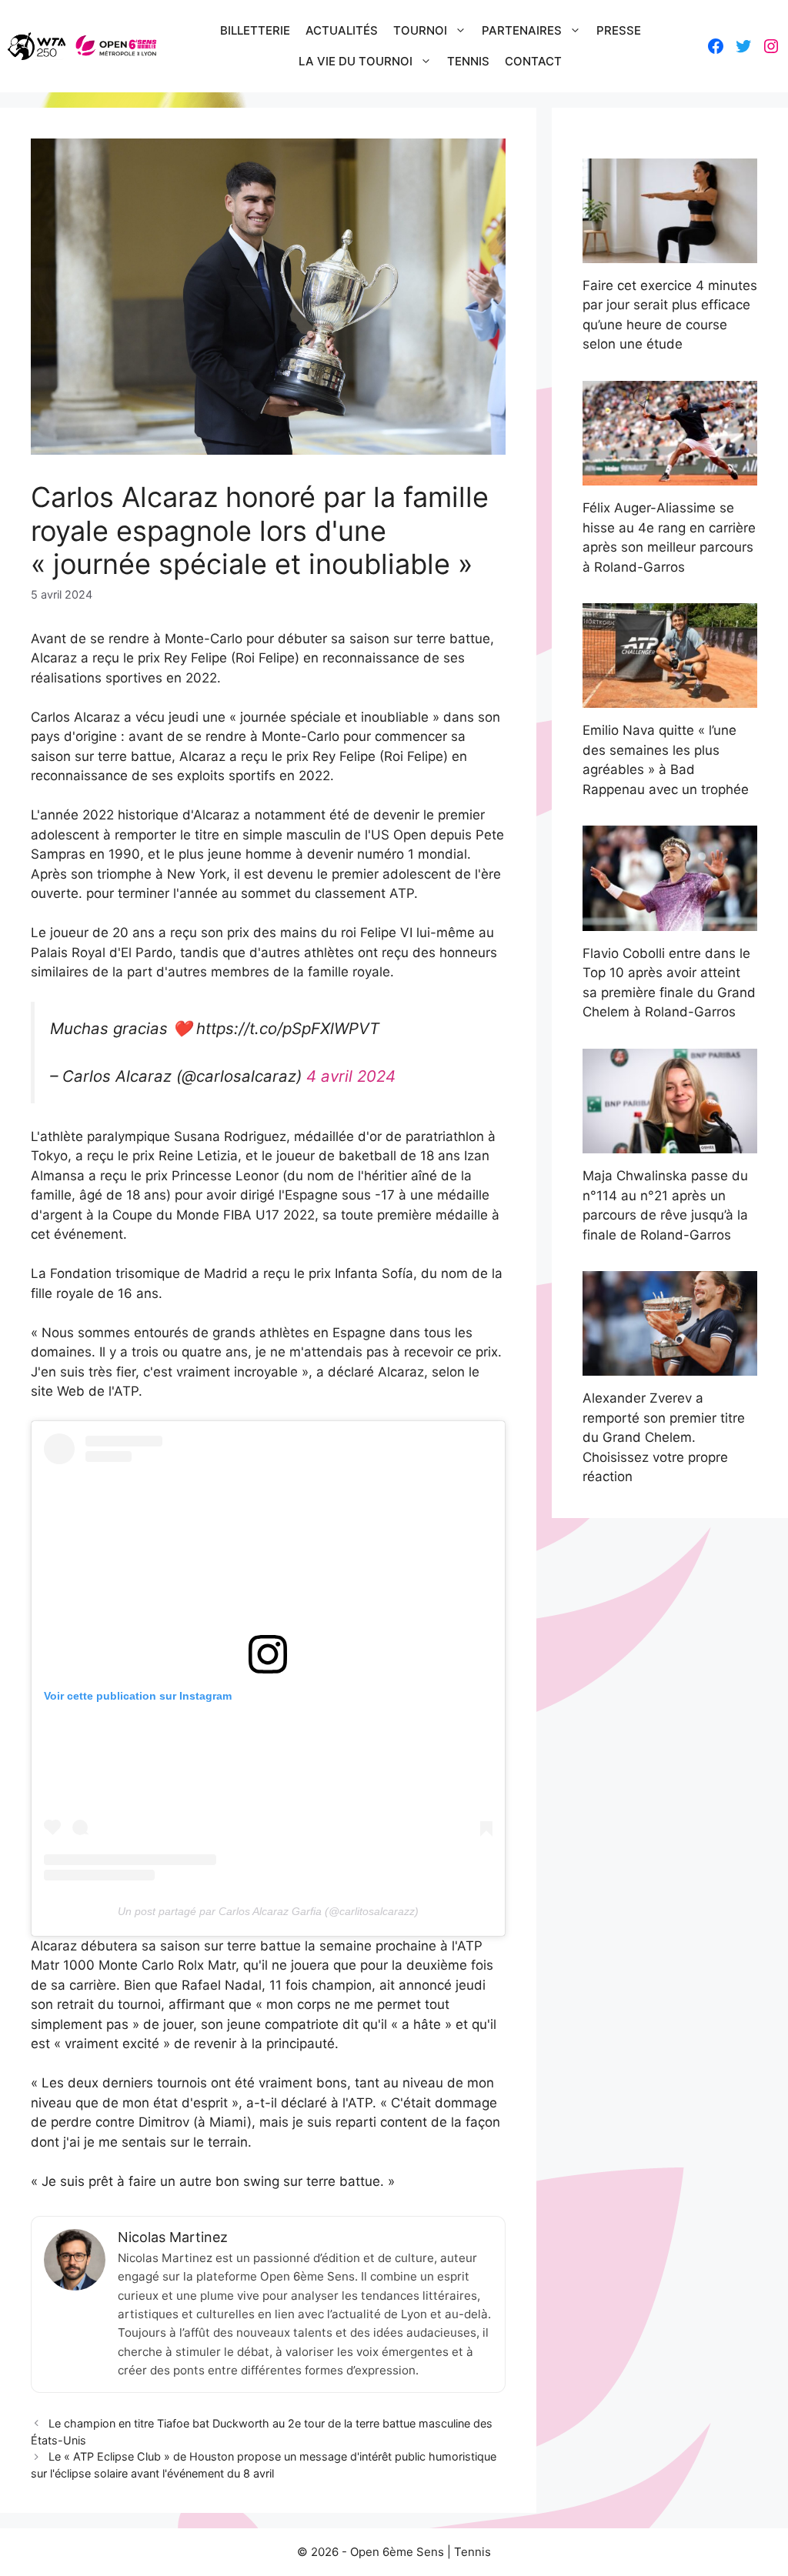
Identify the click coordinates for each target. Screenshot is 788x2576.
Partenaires (522, 30)
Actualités (342, 30)
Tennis (468, 61)
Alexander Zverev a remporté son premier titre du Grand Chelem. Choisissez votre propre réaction (664, 1437)
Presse (619, 30)
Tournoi (420, 30)
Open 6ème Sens (397, 2552)
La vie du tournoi (356, 61)
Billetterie (255, 30)
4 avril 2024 (351, 1076)
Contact (533, 61)
